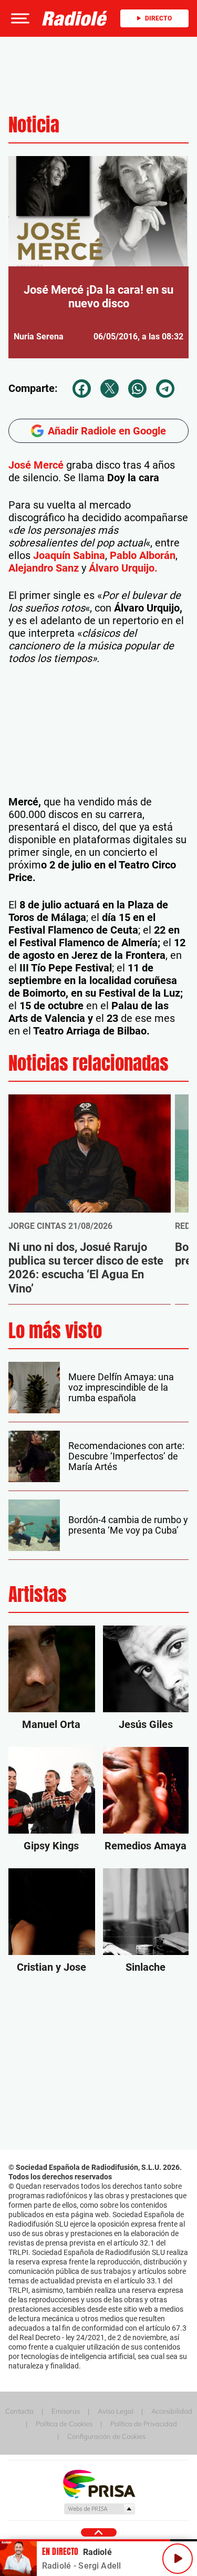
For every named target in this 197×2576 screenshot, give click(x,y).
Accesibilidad (172, 2411)
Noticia (34, 125)
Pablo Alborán (143, 555)
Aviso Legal (116, 2411)
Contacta (19, 2411)
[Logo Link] (75, 18)
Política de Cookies (64, 2424)
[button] (19, 18)
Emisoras (66, 2411)
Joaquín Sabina (68, 555)
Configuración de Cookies (106, 2436)
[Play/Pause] (178, 2559)
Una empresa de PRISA (99, 2483)
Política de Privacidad (144, 2424)
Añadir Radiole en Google (107, 431)
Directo (158, 18)
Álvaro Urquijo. (123, 568)
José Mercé (36, 465)
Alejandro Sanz (45, 568)
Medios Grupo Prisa (99, 2509)
